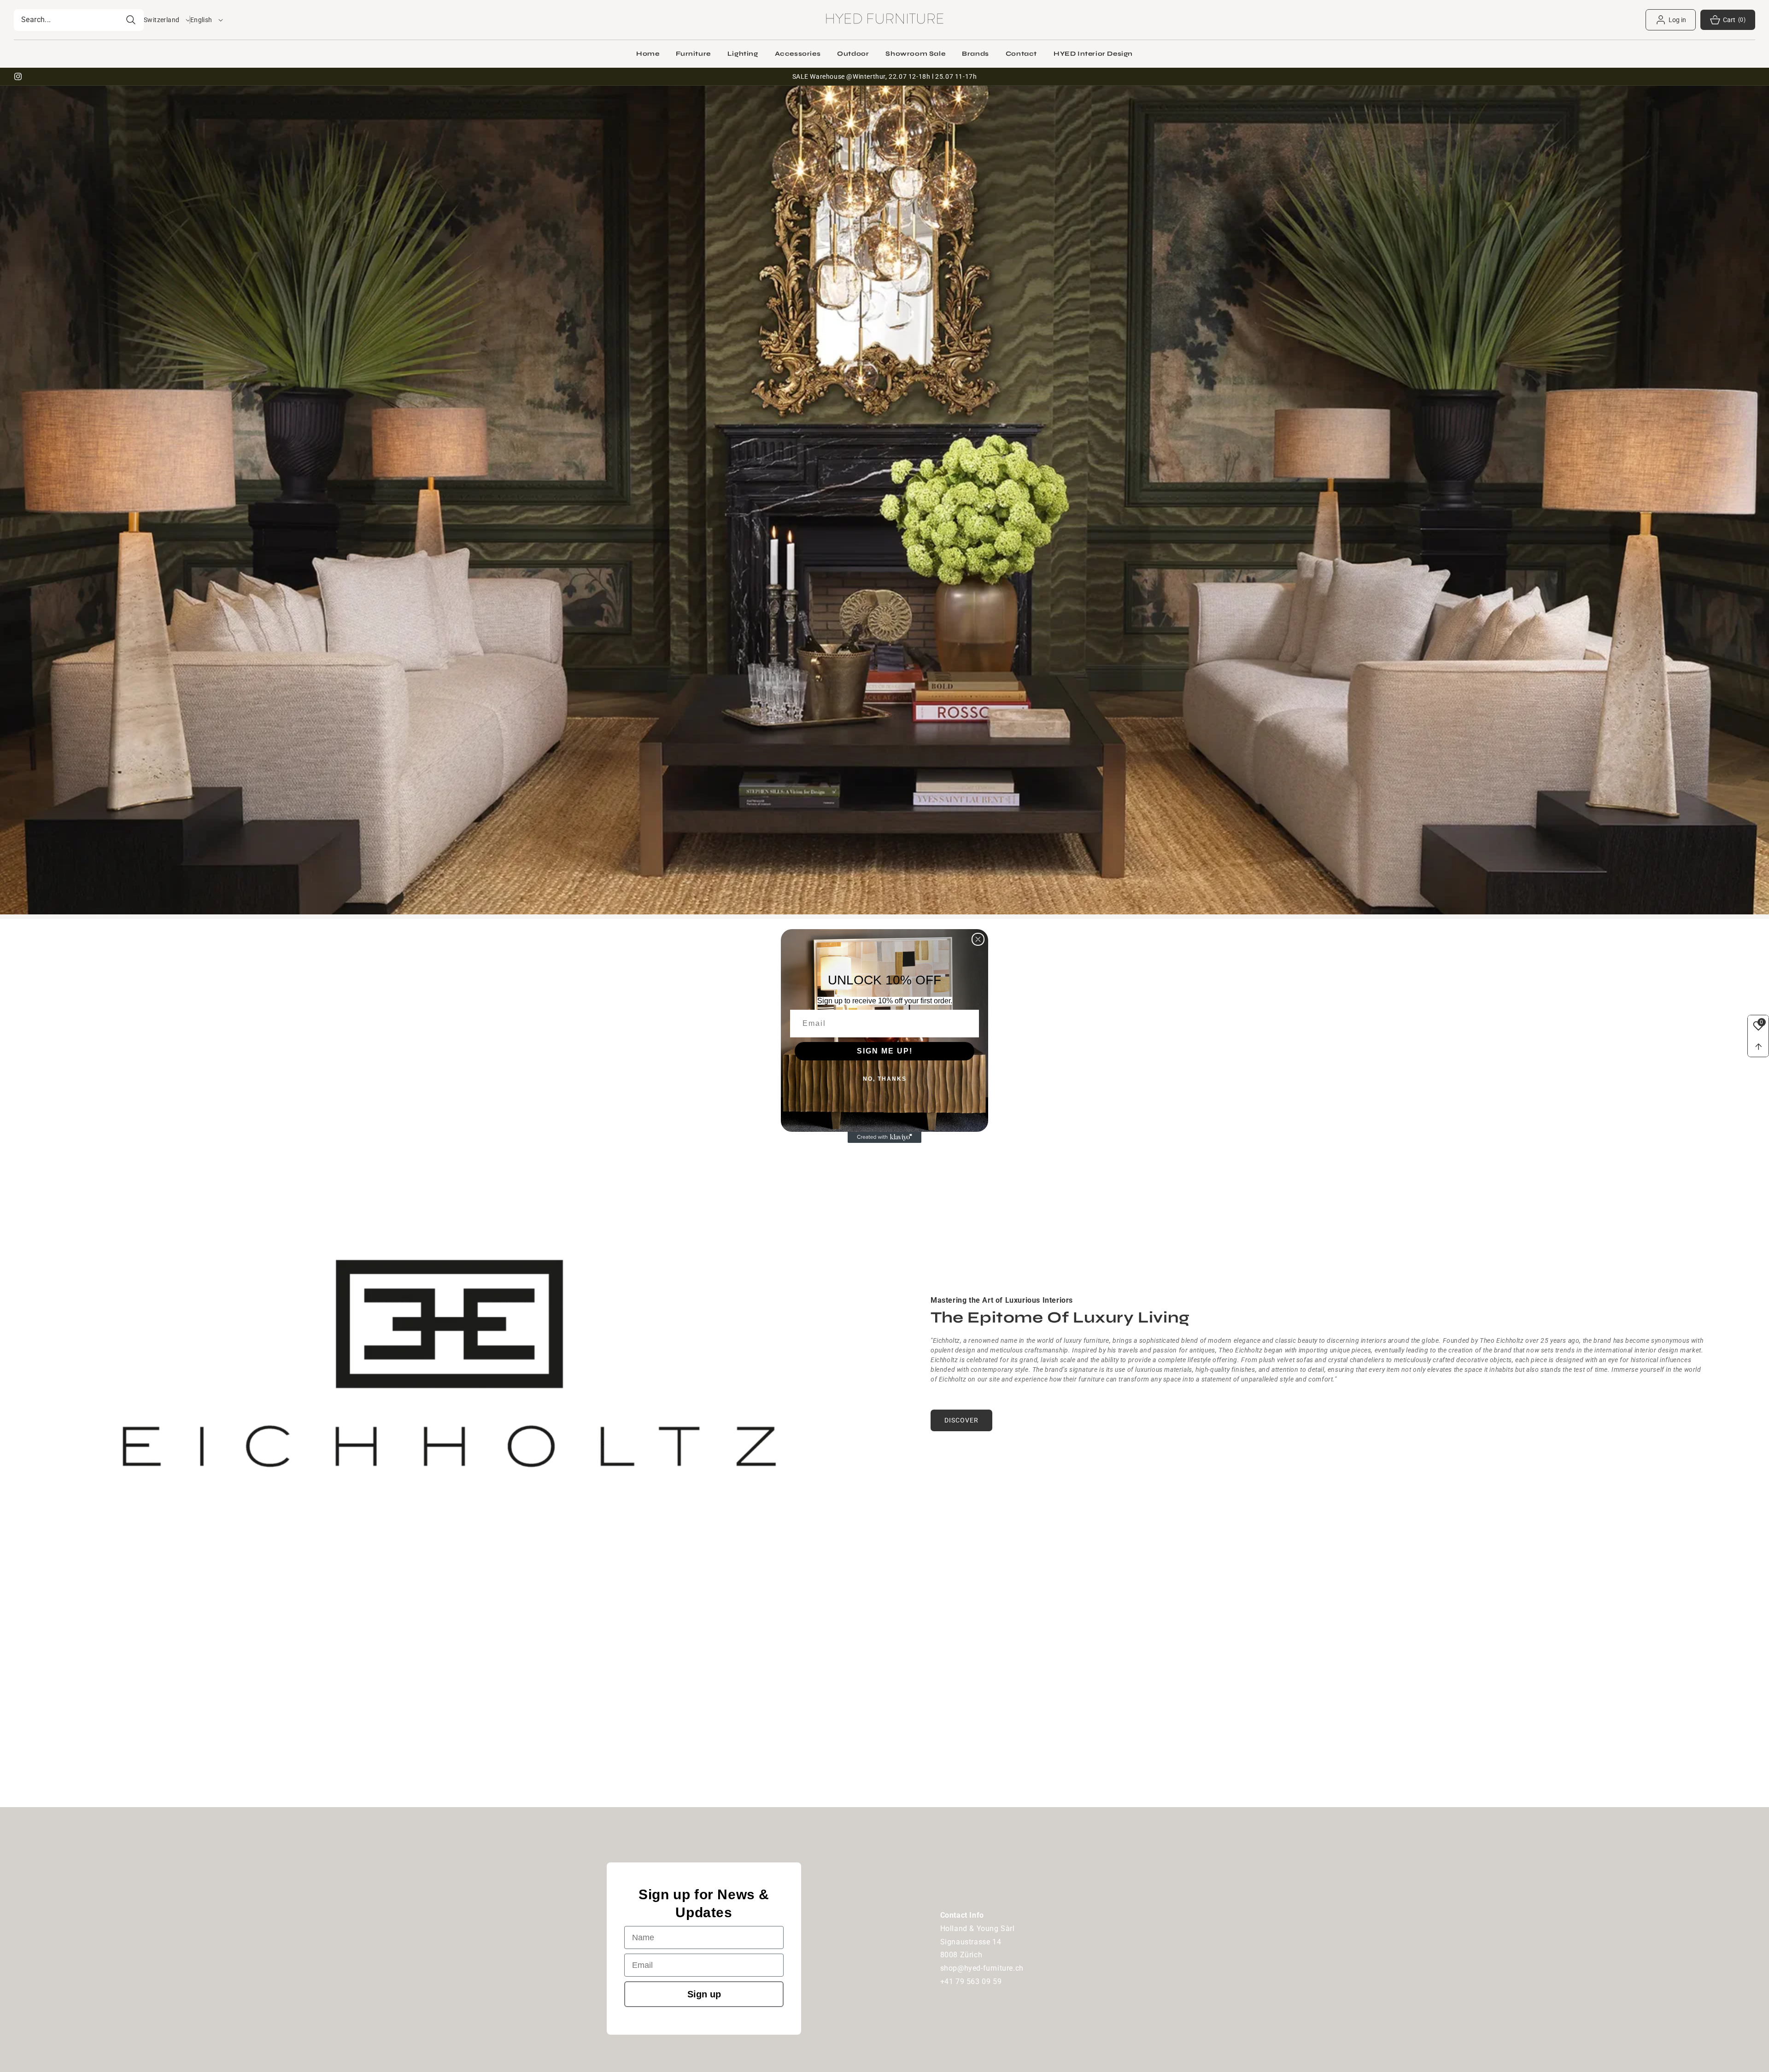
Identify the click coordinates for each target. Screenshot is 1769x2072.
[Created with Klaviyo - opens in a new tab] (884, 1137)
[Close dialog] (978, 939)
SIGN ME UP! (885, 1051)
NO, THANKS (885, 1079)
